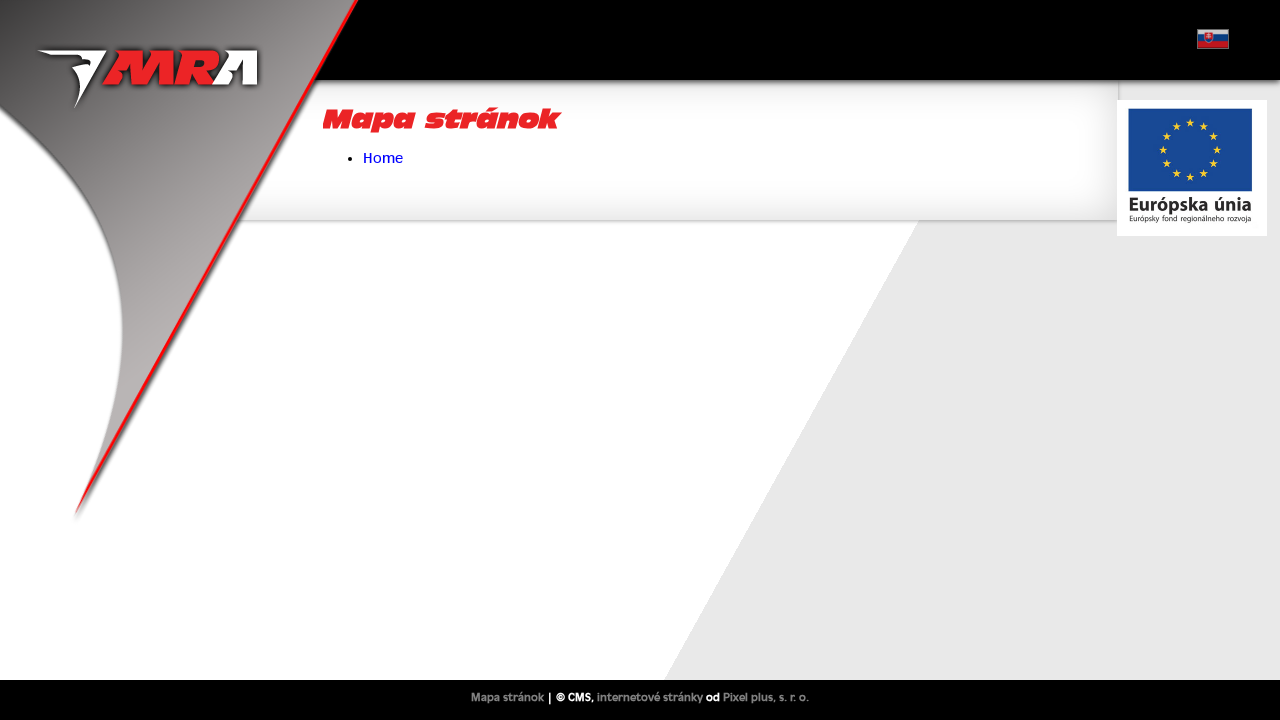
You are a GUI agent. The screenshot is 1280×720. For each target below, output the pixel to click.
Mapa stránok (507, 697)
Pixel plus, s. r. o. (766, 697)
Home (383, 158)
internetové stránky (650, 697)
